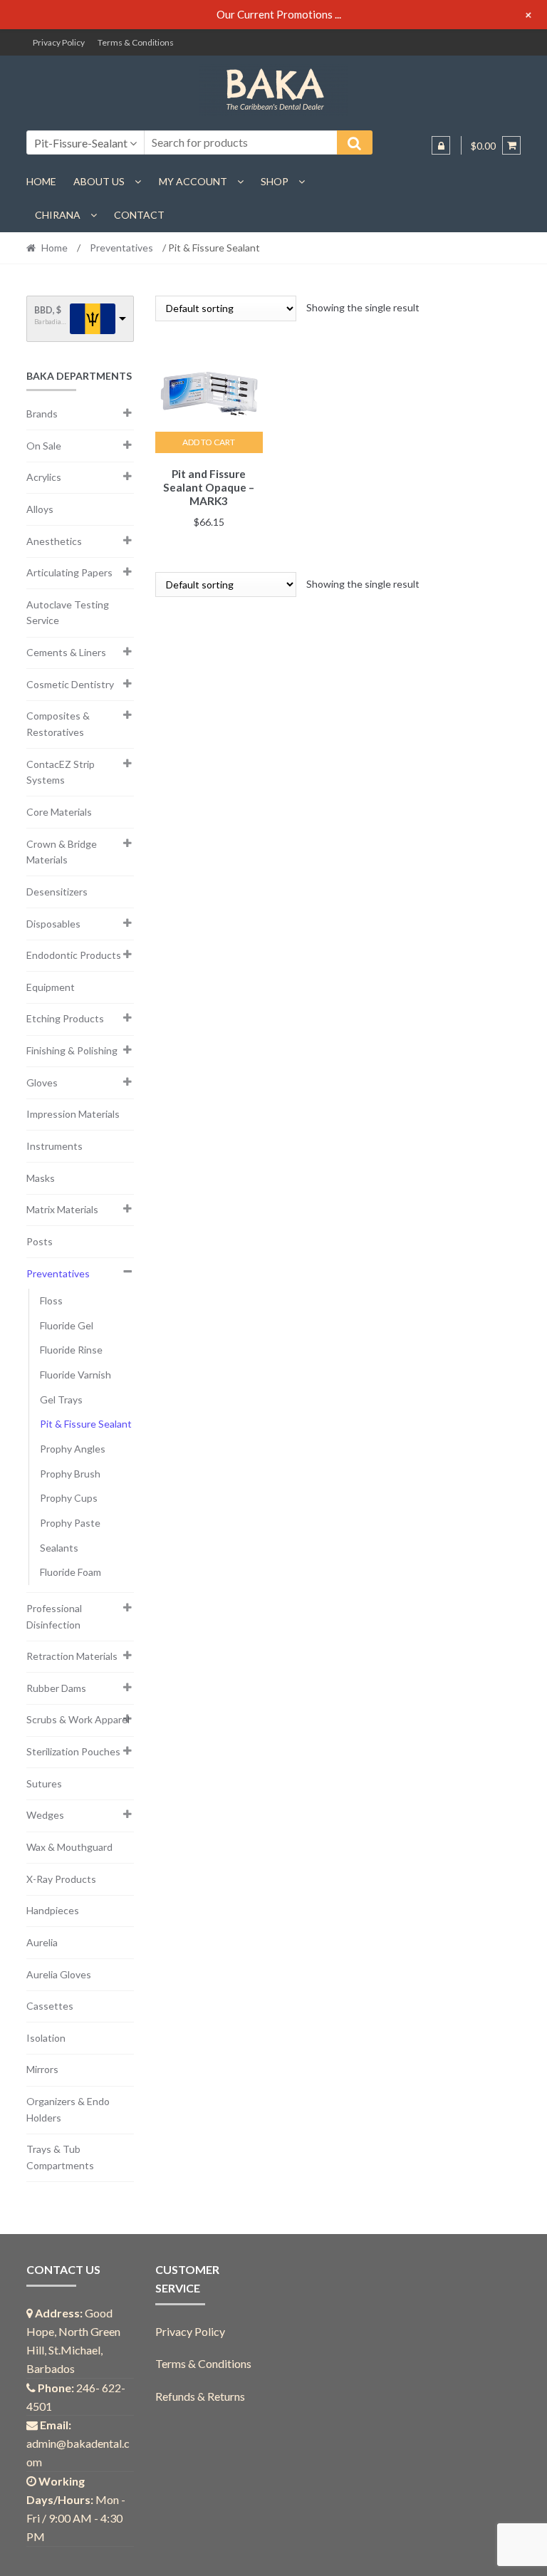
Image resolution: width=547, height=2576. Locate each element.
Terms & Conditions (136, 42)
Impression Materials (73, 1114)
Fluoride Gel (67, 1325)
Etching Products (65, 1018)
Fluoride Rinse (71, 1350)
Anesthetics (54, 541)
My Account (193, 181)
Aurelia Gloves (59, 1974)
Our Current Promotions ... (279, 14)
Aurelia (42, 1942)
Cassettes (50, 2006)
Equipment (51, 987)
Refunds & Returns (200, 2396)
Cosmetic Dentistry (70, 684)
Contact (139, 215)
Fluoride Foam (71, 1572)
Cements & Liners (66, 652)
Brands (42, 414)
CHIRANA (58, 215)
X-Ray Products (61, 1879)
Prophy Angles (73, 1449)
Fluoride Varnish (75, 1375)
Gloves (42, 1082)
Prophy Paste (70, 1523)
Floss (51, 1300)
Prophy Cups (69, 1498)
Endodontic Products (74, 955)
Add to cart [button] (209, 442)
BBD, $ (48, 310)
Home (41, 181)
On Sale (44, 446)
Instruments (54, 1146)
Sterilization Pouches (73, 1751)
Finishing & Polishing (72, 1050)
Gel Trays (61, 1399)
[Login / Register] (441, 145)
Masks (41, 1178)
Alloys (40, 509)
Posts (40, 1241)
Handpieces (53, 1910)
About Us (99, 181)
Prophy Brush (70, 1474)
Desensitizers (57, 892)
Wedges (45, 1815)
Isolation (46, 2038)
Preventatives (121, 248)
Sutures (44, 1783)
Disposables (53, 924)
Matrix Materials (62, 1209)
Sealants (59, 1548)
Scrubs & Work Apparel (78, 1719)
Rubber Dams (56, 1688)
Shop (275, 181)
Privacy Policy (59, 42)
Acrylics (44, 477)
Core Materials (59, 812)
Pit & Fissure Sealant (86, 1424)
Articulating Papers (69, 572)
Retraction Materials (72, 1656)
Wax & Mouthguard (69, 1847)
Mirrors (42, 2069)
